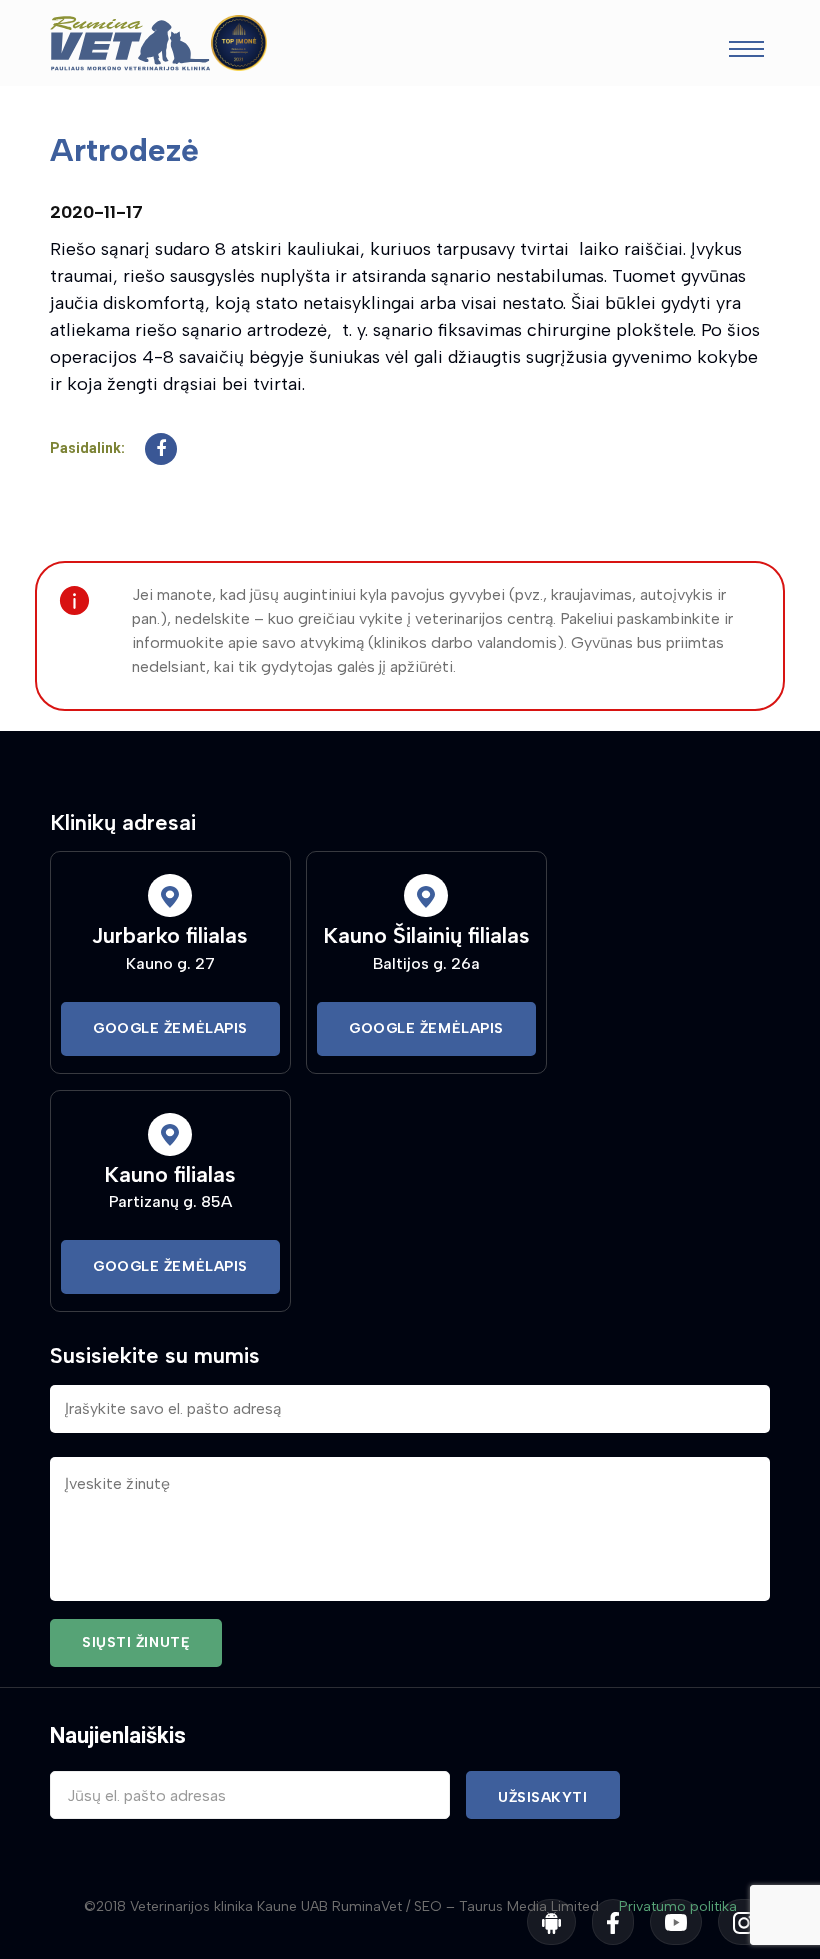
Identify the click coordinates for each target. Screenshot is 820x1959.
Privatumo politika (678, 1906)
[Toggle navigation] (746, 51)
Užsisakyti (543, 1797)
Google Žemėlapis (170, 1028)
